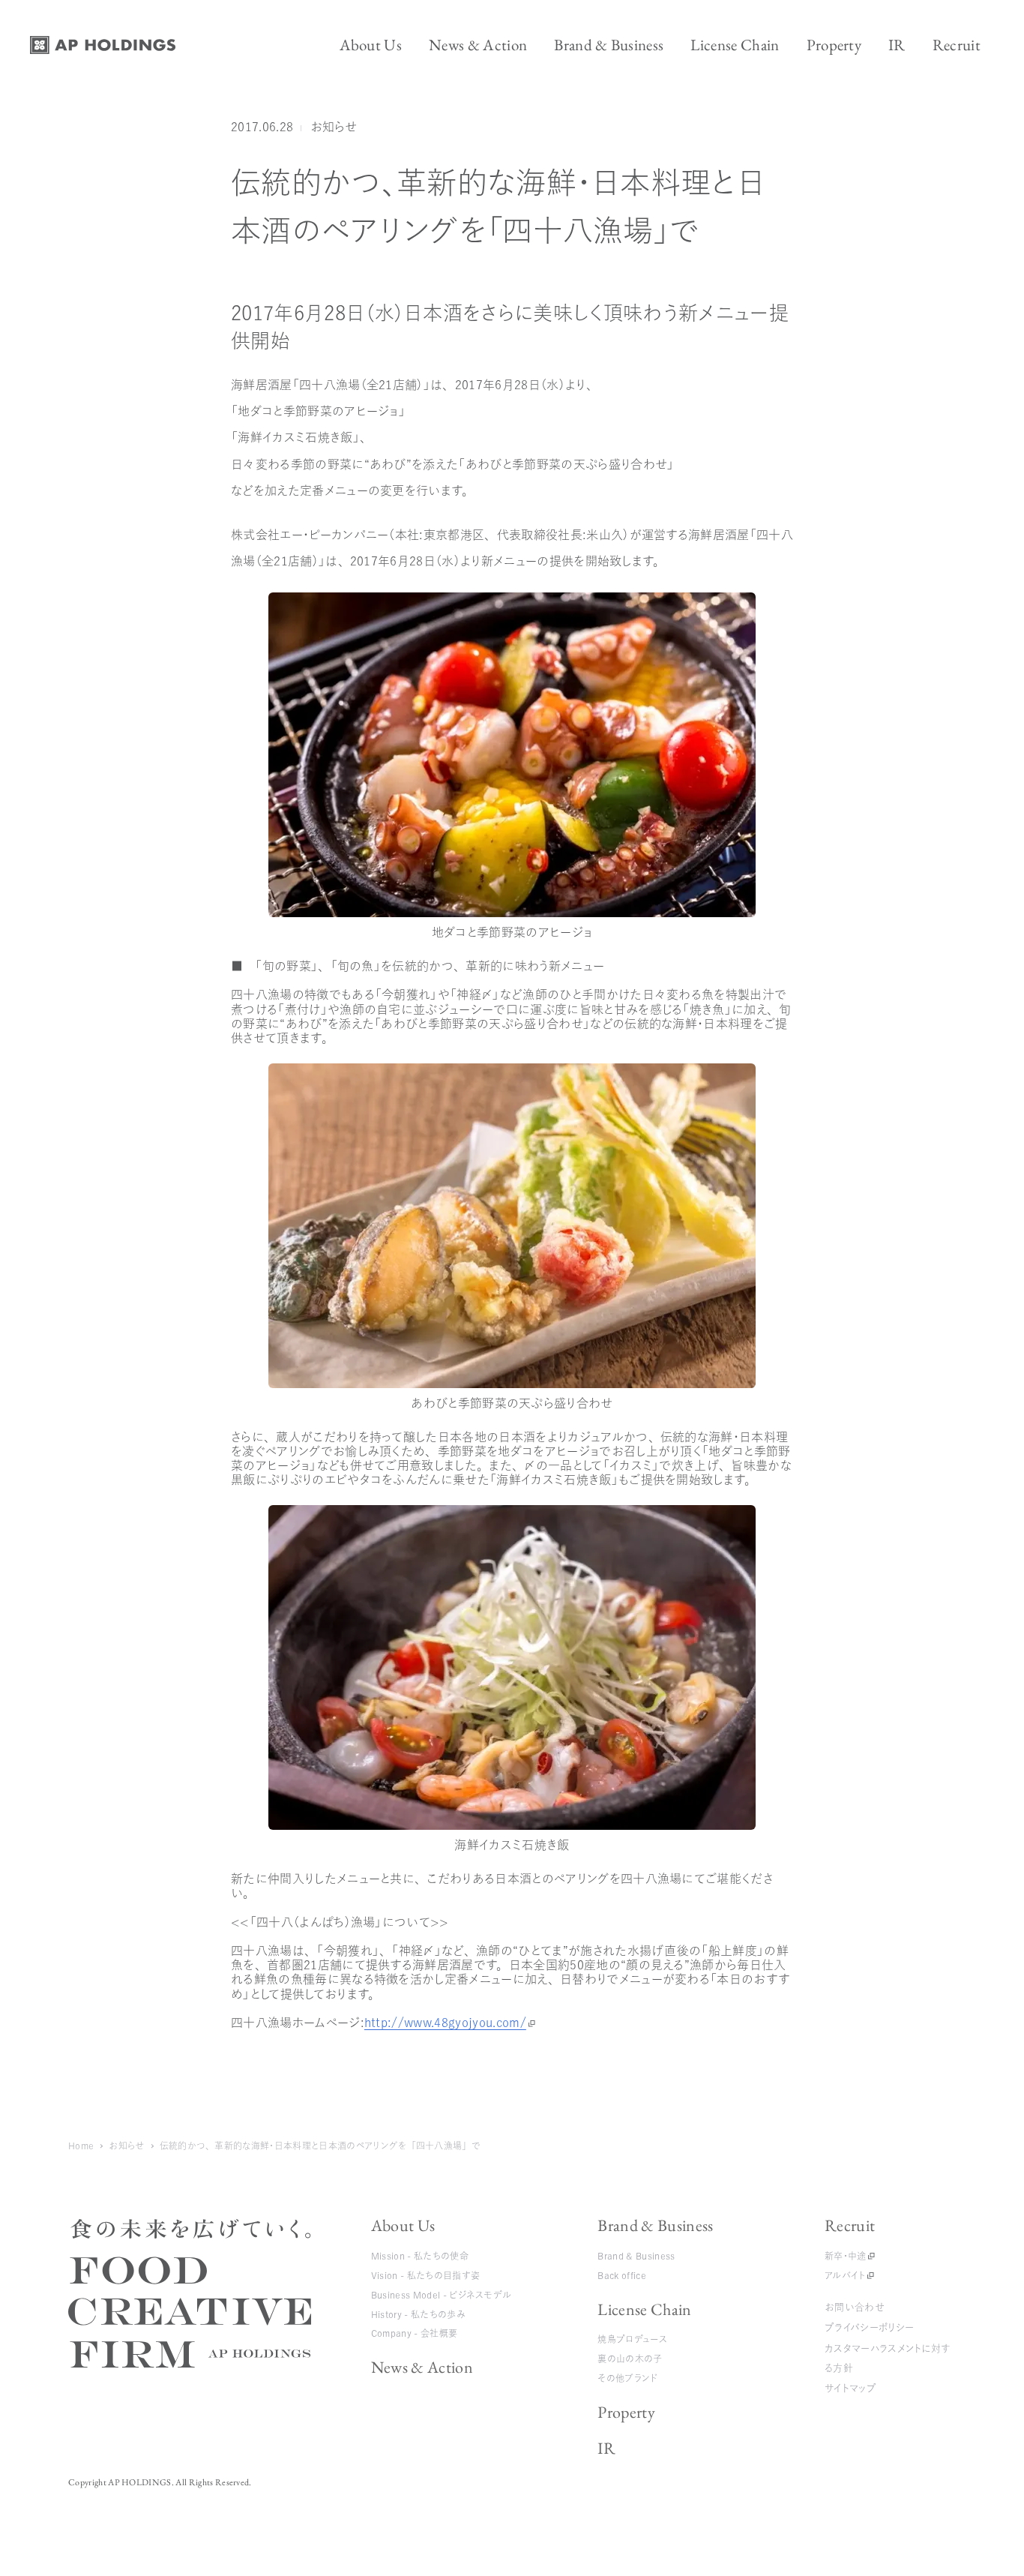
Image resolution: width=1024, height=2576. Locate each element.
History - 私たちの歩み (418, 2314)
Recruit (850, 2225)
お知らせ (334, 127)
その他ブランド (627, 2378)
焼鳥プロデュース (632, 2339)
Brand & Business (655, 2225)
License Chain (644, 2309)
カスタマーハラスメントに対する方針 (888, 2358)
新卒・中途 (846, 2256)
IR (606, 2448)
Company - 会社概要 (414, 2333)
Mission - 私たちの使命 (420, 2256)
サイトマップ (850, 2388)
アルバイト (845, 2275)
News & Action (422, 2367)
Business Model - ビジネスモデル (442, 2295)
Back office (622, 2275)
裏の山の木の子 (630, 2359)
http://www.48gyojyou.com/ (445, 2023)
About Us (403, 2225)
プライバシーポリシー (869, 2327)
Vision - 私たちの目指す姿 (425, 2275)
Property (626, 2412)
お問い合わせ (855, 2307)
